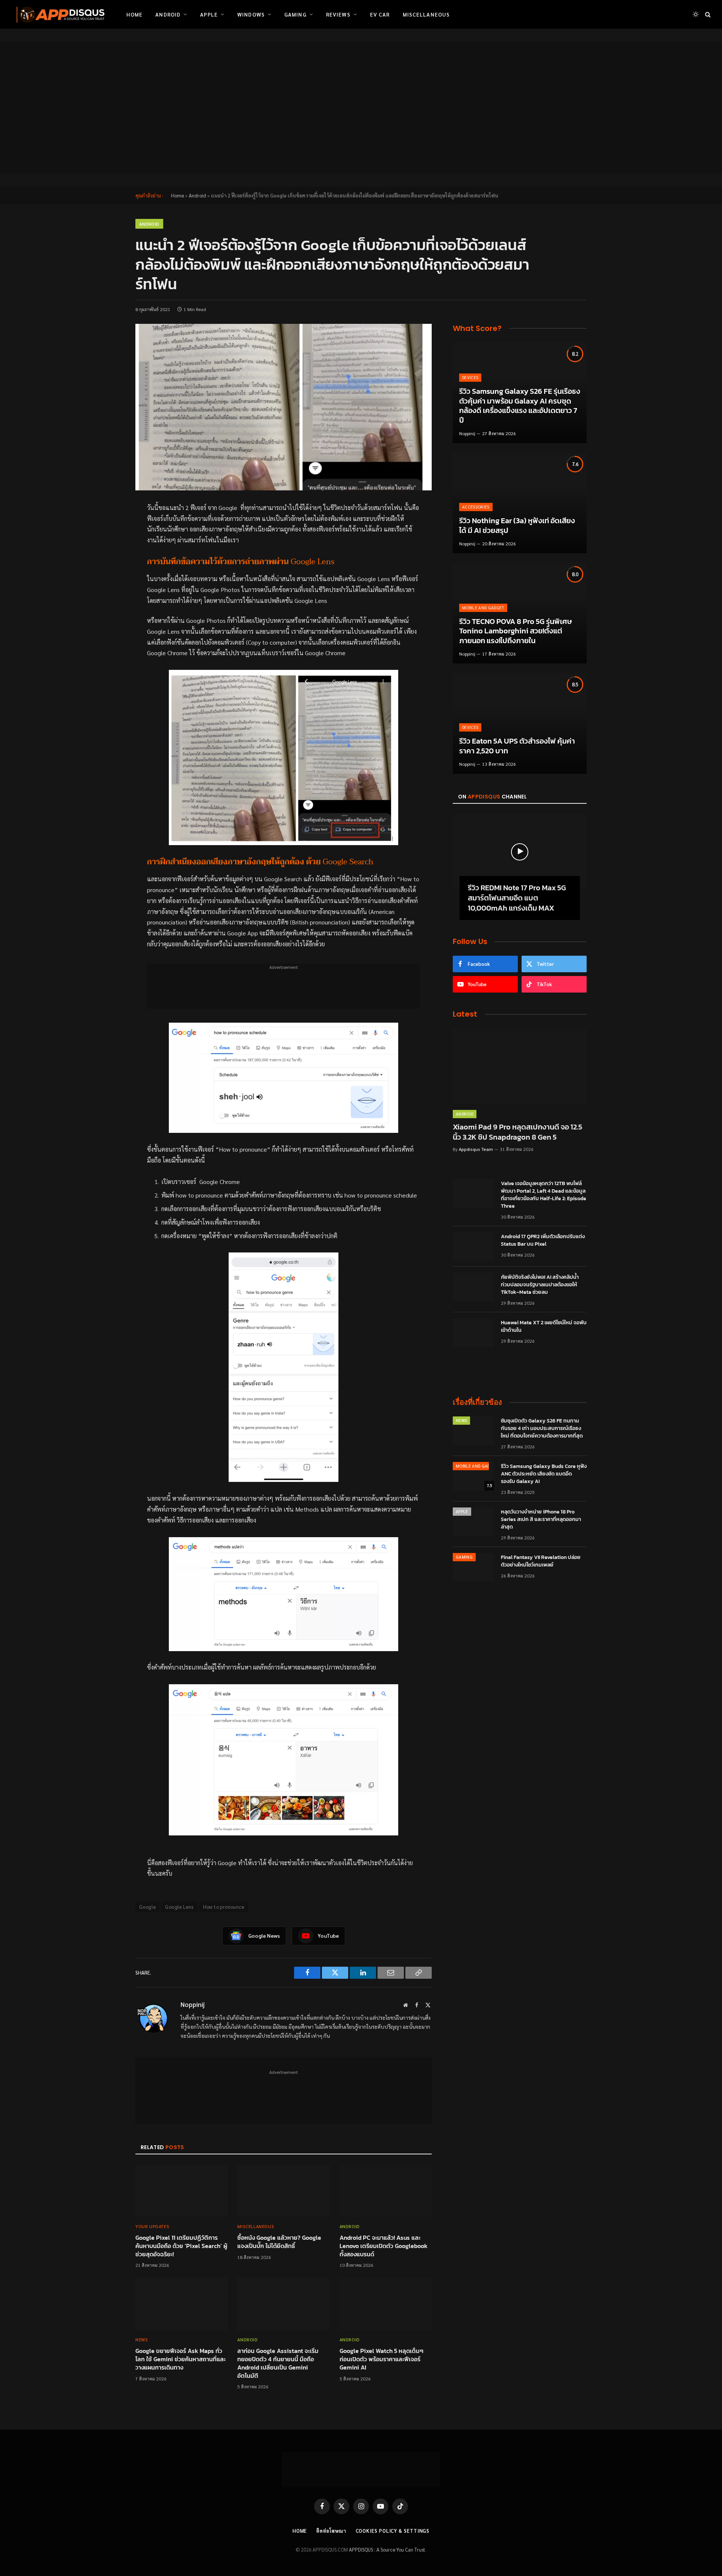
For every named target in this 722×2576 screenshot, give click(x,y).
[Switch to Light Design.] (696, 14)
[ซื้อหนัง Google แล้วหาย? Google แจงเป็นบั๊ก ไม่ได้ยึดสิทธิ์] (283, 2191)
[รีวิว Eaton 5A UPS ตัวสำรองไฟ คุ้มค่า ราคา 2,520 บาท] (520, 723)
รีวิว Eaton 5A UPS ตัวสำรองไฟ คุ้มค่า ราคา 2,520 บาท (517, 746)
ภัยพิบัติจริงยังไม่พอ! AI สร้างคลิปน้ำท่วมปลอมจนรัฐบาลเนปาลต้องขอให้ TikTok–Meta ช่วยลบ (540, 1285)
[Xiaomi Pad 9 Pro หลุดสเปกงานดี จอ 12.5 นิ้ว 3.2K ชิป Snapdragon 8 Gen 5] (520, 1066)
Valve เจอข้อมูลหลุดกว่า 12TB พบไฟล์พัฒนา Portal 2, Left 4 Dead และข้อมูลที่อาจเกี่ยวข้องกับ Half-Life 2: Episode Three (544, 1195)
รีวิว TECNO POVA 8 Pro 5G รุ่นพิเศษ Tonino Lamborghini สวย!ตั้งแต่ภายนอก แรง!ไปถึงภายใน (516, 631)
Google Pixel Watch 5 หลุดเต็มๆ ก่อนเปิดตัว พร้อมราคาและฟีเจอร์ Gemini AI (381, 2359)
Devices (470, 377)
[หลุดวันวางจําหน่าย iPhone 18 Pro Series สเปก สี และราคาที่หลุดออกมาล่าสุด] (473, 1522)
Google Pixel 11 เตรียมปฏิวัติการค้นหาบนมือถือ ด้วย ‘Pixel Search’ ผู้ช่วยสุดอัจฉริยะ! (181, 2246)
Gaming (295, 14)
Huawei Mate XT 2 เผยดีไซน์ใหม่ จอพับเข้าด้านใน (544, 1327)
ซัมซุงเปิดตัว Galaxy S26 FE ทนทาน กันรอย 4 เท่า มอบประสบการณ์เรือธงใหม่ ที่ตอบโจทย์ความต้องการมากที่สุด (542, 1428)
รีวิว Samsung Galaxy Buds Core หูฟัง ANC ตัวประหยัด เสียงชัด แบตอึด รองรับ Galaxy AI (544, 1474)
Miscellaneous (426, 14)
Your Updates (152, 2226)
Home (134, 14)
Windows (251, 14)
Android (168, 14)
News (142, 2339)
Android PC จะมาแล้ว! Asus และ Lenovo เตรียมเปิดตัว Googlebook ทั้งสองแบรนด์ (384, 2246)
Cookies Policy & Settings (393, 2531)
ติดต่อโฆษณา (331, 2531)
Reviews (338, 14)
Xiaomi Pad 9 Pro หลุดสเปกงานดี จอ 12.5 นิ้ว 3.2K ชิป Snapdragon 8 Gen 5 (517, 1132)
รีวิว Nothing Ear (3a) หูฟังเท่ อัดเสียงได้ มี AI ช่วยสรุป (517, 526)
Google (147, 1907)
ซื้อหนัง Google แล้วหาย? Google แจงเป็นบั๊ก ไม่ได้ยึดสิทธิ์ (279, 2242)
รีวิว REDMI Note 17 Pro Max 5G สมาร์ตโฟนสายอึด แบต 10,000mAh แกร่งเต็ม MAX (517, 898)
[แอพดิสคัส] (59, 14)
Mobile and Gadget (483, 608)
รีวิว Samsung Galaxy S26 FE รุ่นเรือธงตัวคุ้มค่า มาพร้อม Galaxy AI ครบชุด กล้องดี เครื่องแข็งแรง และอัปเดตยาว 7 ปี (520, 406)
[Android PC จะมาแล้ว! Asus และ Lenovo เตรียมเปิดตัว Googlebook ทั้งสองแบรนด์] (386, 2191)
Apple (209, 14)
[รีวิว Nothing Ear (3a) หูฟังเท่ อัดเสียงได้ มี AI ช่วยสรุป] (520, 503)
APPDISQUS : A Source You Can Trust (387, 2549)
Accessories (476, 507)
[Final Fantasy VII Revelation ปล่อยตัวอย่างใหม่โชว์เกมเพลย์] (473, 1567)
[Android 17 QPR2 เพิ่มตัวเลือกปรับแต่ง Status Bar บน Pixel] (473, 1246)
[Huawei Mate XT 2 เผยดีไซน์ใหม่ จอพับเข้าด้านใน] (473, 1333)
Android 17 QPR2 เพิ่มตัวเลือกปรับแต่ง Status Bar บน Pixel (543, 1240)
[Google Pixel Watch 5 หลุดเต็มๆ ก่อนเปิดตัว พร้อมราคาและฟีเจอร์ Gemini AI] (386, 2304)
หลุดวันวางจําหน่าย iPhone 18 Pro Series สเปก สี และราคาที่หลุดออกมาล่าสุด (541, 1519)
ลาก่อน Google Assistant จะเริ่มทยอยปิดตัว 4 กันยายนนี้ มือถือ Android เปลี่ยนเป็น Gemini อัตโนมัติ (278, 2363)
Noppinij (193, 2004)
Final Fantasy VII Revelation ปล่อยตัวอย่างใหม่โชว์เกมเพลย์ (541, 1561)
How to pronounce (224, 1907)
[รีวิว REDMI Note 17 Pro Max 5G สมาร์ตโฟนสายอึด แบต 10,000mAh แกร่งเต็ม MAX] (520, 852)
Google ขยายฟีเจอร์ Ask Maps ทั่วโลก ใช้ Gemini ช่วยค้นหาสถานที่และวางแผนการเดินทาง (180, 2359)
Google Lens (179, 1907)
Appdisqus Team (476, 1149)
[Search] (707, 14)
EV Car (380, 14)
